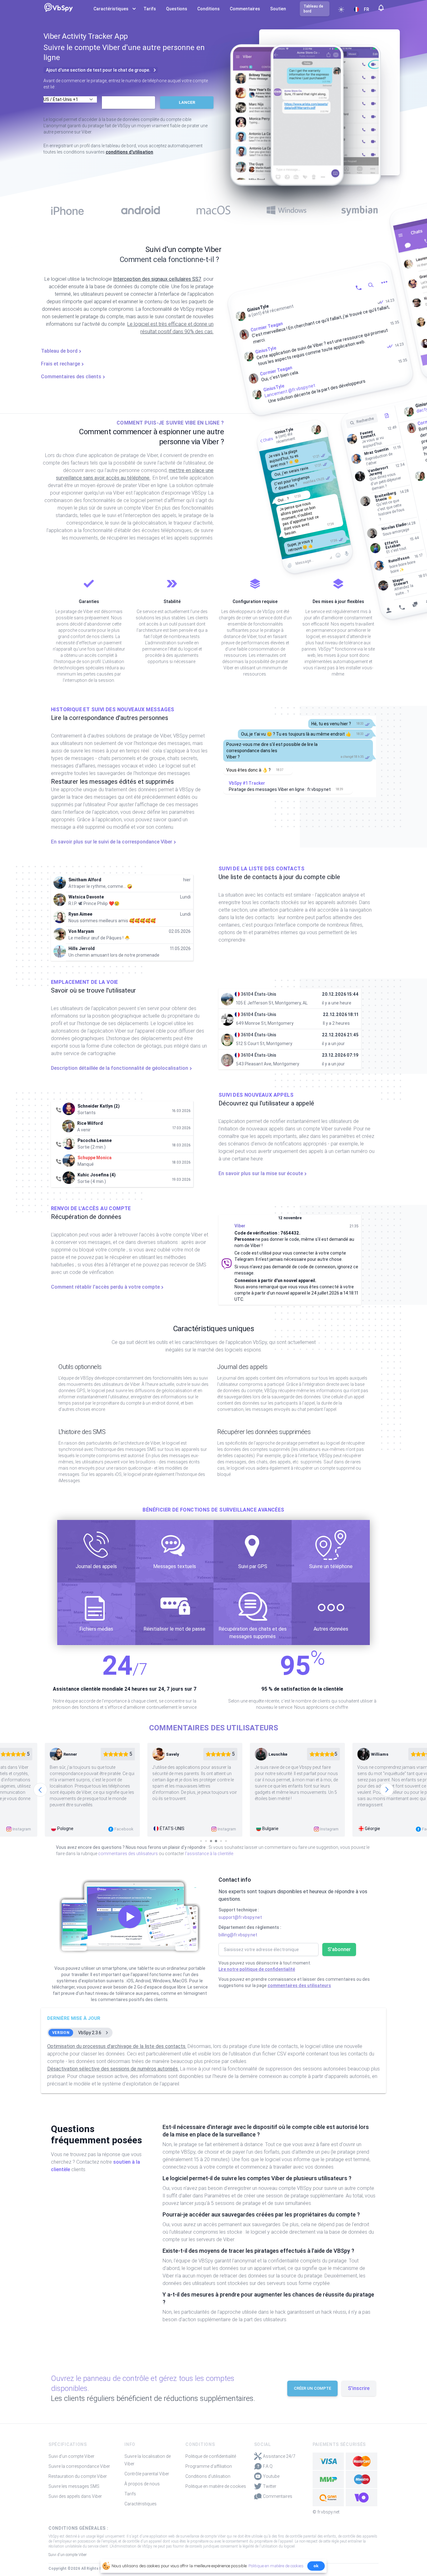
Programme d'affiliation (209, 2466)
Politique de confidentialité (211, 2456)
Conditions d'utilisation (208, 2476)
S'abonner (339, 1949)
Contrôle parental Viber (147, 2474)
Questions (177, 9)
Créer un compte (312, 2388)
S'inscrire (359, 2388)
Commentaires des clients (71, 377)
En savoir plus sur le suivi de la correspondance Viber (112, 842)
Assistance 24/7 (279, 2456)
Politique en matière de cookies (216, 2486)
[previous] (40, 1790)
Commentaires (245, 9)
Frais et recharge (60, 364)
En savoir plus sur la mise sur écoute (261, 1173)
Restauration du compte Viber (78, 2476)
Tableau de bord (59, 351)
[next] (387, 1790)
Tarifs (150, 9)
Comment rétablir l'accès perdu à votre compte (105, 1287)
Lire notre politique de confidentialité (257, 1969)
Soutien (278, 9)
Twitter (270, 2486)
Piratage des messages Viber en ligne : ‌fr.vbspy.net (280, 789)
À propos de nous (142, 2484)
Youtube (271, 2476)
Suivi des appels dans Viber (75, 2496)
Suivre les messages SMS (74, 2486)
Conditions (208, 9)
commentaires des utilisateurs (128, 1854)
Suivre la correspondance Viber (79, 2466)
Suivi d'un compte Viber (71, 2456)
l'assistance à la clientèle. (210, 1854)
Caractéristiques (141, 2504)
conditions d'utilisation (129, 152)
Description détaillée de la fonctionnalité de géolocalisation (120, 1068)
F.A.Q (268, 2466)
